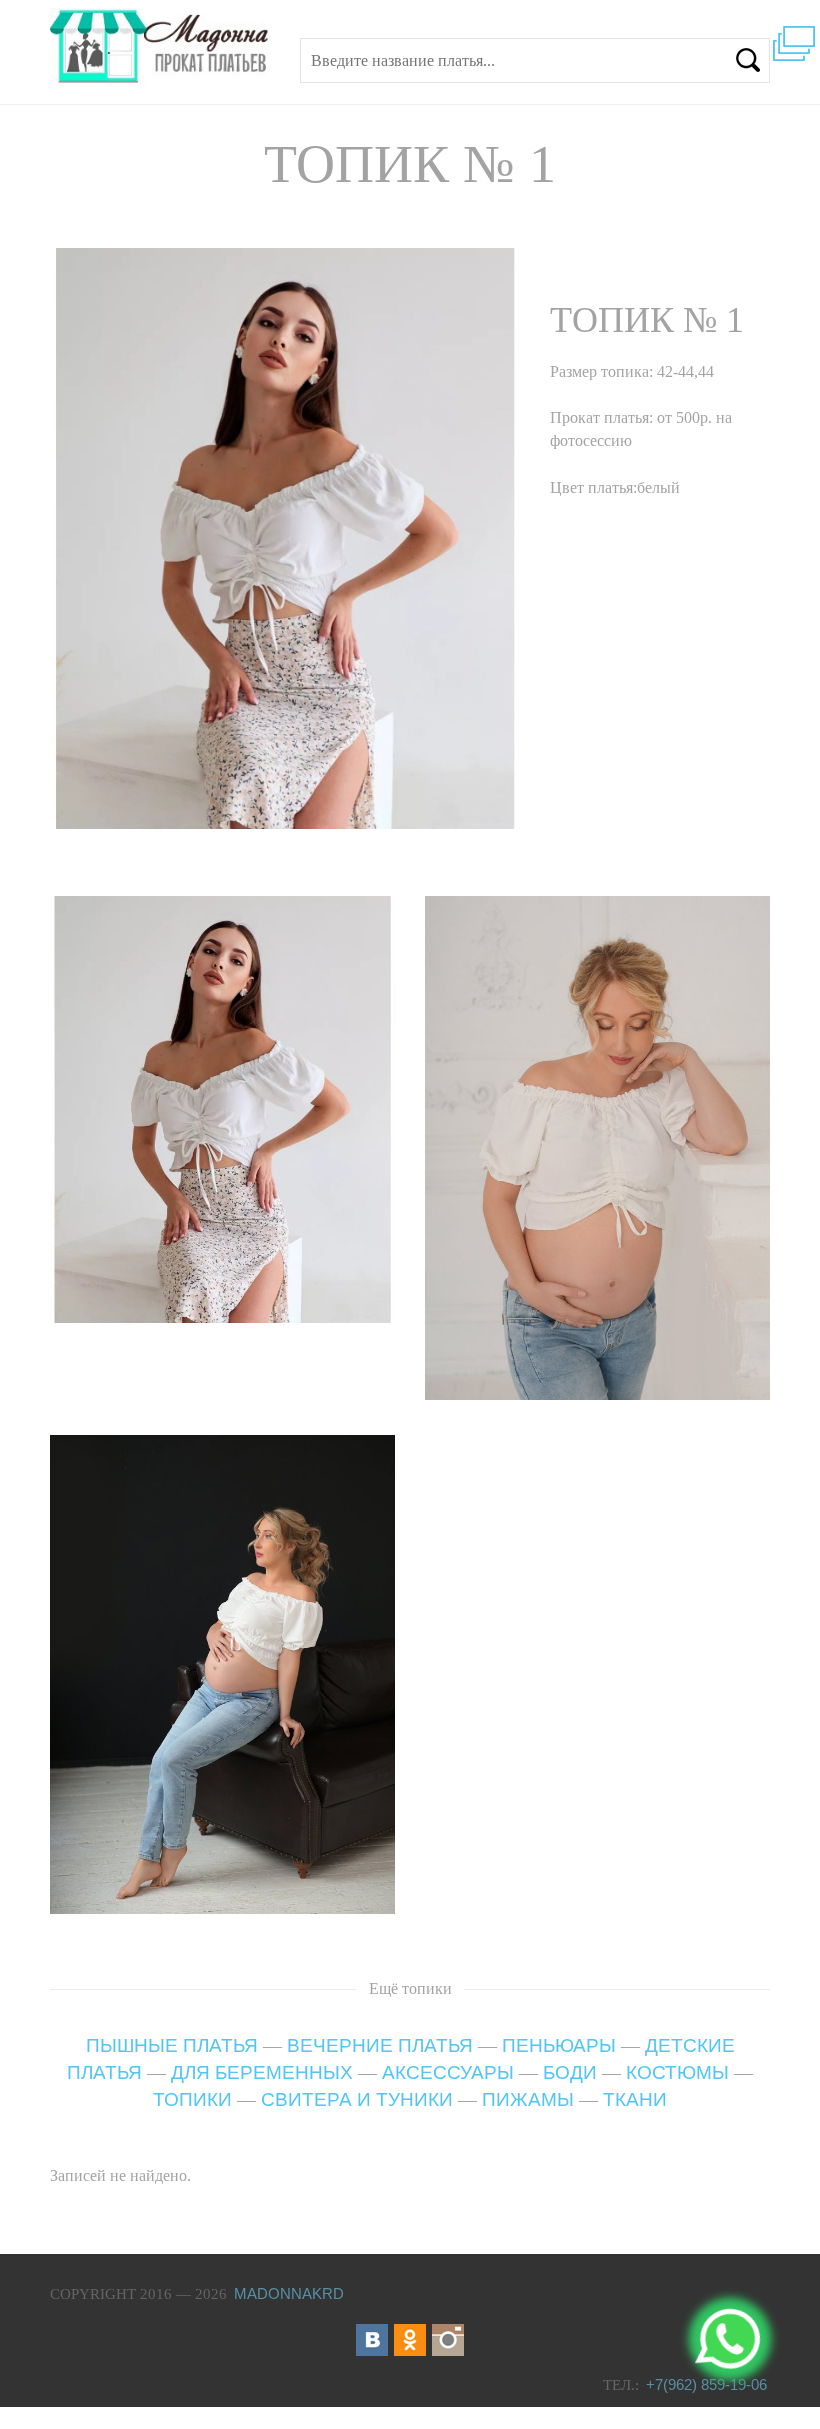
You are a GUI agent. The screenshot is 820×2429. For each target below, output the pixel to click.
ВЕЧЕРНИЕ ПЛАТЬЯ (380, 2045)
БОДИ (570, 2072)
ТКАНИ (635, 2099)
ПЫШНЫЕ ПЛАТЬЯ (172, 2045)
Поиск (748, 60)
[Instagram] (448, 2340)
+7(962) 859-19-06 (706, 2385)
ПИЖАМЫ (528, 2099)
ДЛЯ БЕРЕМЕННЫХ (262, 2072)
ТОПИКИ (192, 2099)
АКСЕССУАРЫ (448, 2072)
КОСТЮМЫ (677, 2072)
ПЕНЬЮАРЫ (559, 2045)
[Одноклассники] (410, 2340)
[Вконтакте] (372, 2340)
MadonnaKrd (289, 2294)
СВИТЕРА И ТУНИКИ (357, 2099)
